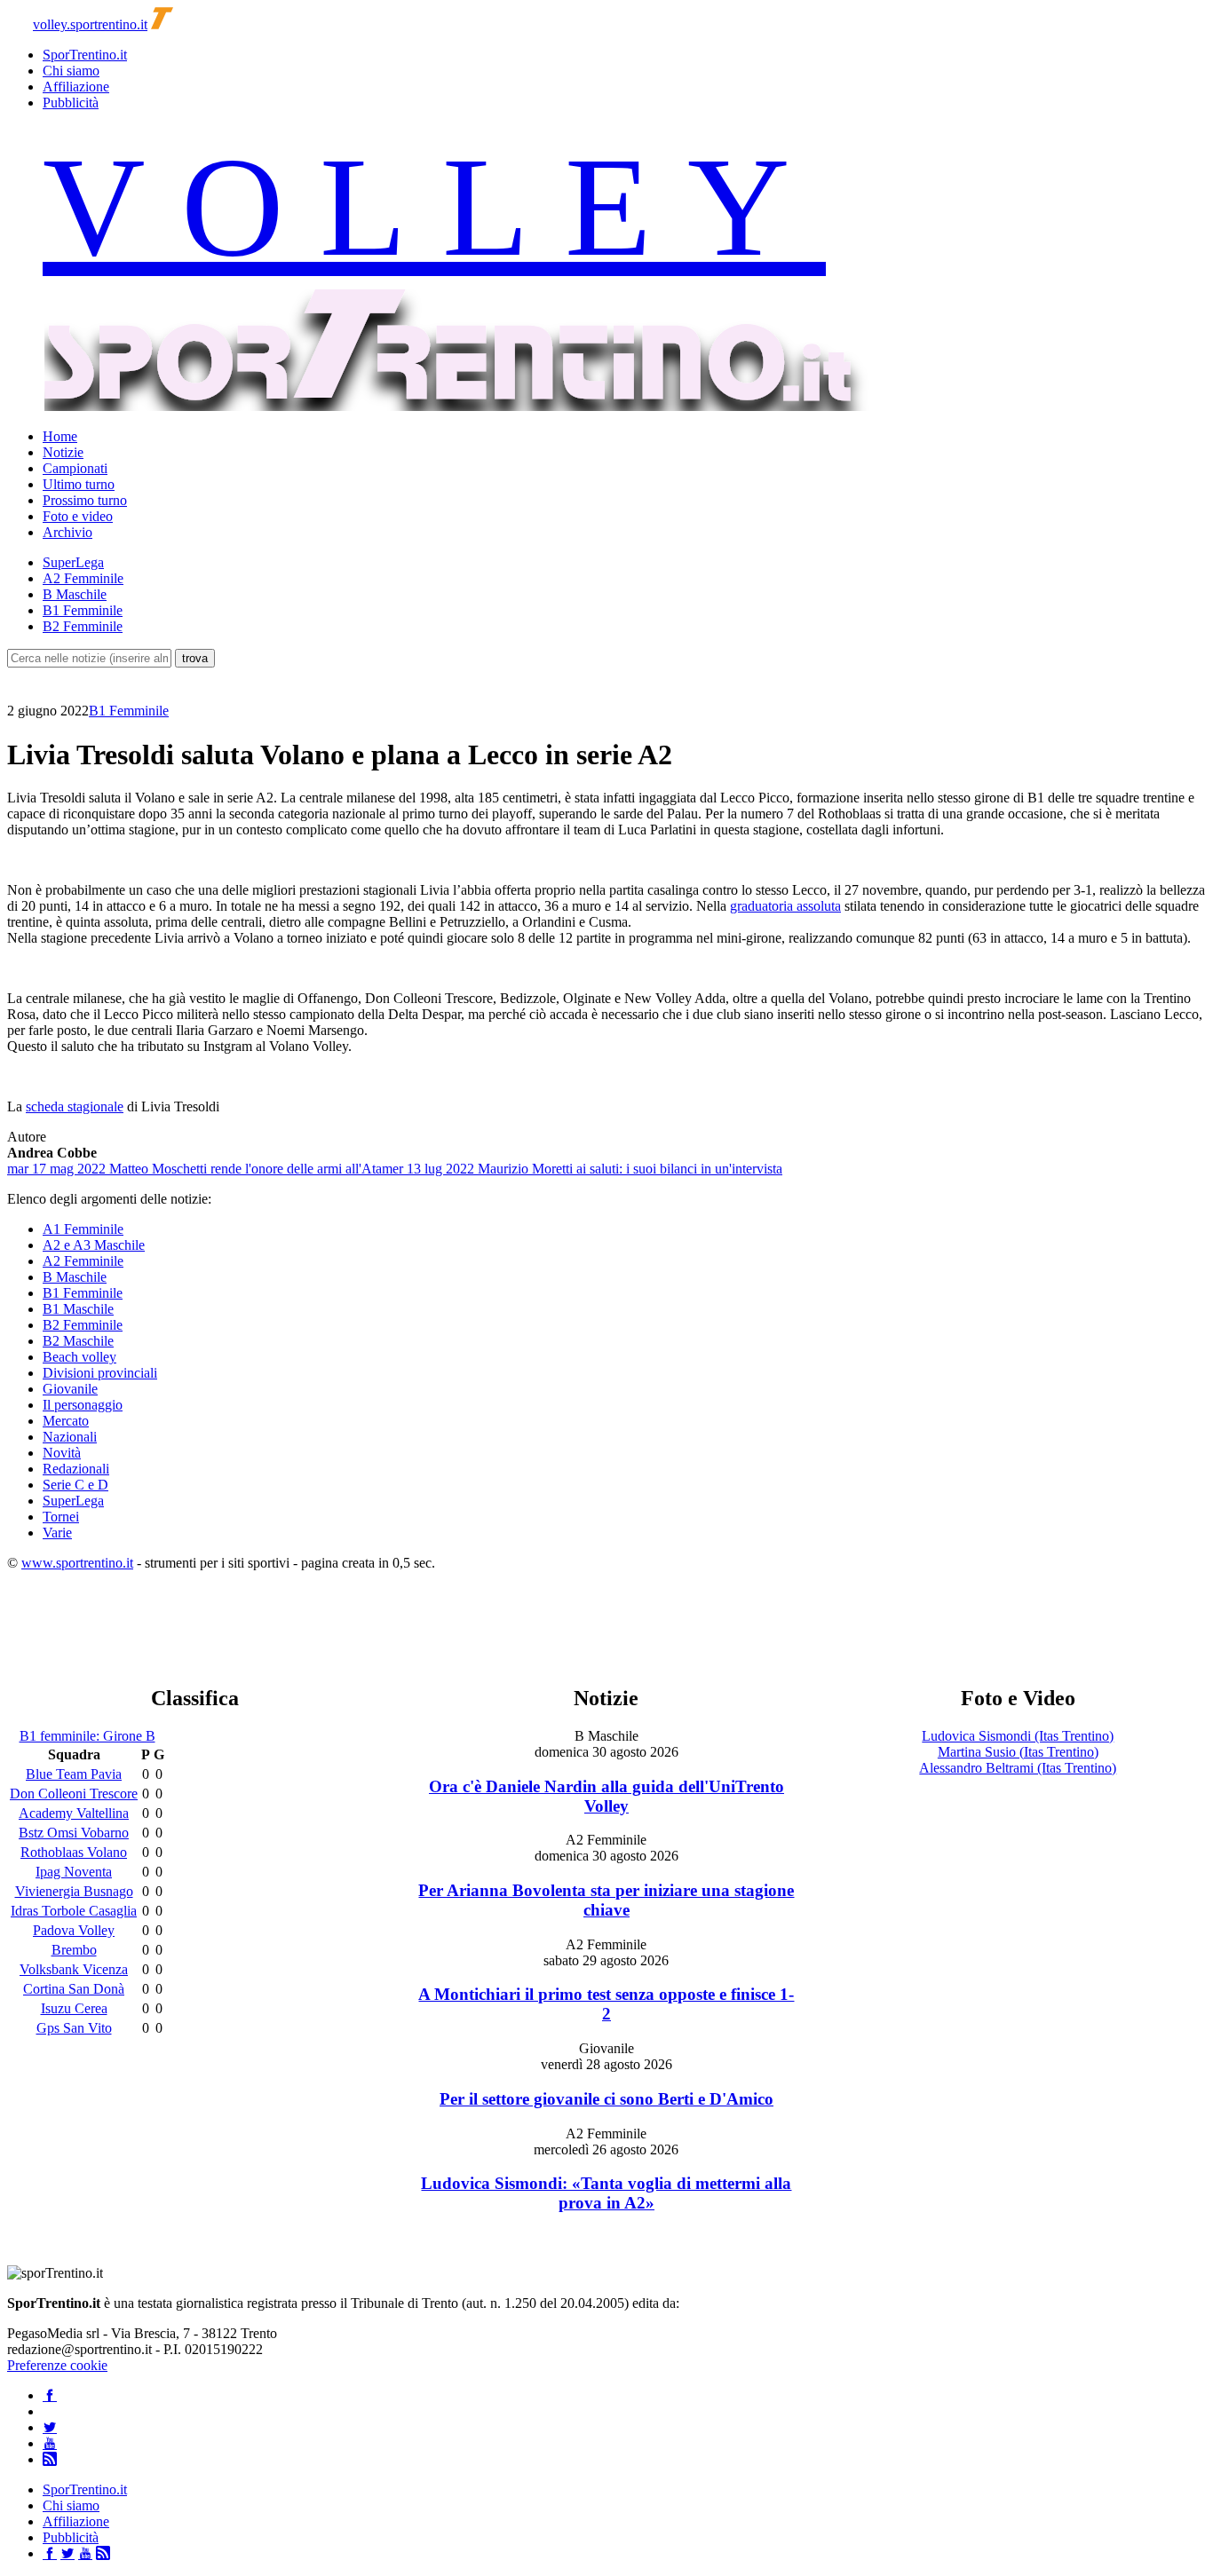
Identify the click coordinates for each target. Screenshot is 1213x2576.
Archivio (67, 532)
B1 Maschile (78, 1309)
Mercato (66, 1421)
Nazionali (70, 1437)
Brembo (74, 1950)
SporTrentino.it (85, 55)
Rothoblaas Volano (74, 1852)
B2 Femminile (83, 626)
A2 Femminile (83, 578)
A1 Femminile (83, 1229)
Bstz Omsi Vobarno (74, 1833)
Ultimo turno (79, 484)
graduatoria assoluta (785, 906)
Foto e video (78, 516)
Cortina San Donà (74, 1989)
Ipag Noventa (74, 1872)
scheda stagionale (75, 1106)
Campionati (75, 468)
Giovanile (70, 1389)
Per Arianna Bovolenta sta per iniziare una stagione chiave (606, 1900)
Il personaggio (83, 1405)
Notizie (63, 452)
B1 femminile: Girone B (87, 1736)
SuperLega (73, 562)
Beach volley (79, 1357)
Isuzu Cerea (74, 2008)
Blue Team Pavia (74, 1774)
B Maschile (75, 594)
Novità (62, 1453)
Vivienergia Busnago (74, 1891)
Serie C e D (75, 1485)
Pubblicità (71, 103)
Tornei (61, 1517)
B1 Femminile (83, 610)
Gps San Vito (74, 2028)
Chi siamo (71, 71)
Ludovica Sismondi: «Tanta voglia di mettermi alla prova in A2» (606, 2193)
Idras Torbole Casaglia (74, 1911)
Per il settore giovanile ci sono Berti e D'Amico (606, 2099)
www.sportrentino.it (77, 1563)
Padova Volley (74, 1930)
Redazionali (76, 1469)
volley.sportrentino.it (90, 24)
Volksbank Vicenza (74, 1969)
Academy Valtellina (74, 1813)
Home (60, 436)
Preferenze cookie (57, 2365)
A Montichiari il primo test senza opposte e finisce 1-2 (606, 2004)
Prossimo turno (85, 500)
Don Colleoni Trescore (74, 1794)
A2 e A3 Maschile (94, 1245)
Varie (57, 1533)
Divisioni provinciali (100, 1373)
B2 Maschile (78, 1341)
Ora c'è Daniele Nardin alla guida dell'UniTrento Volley (606, 1796)
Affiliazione (76, 87)
